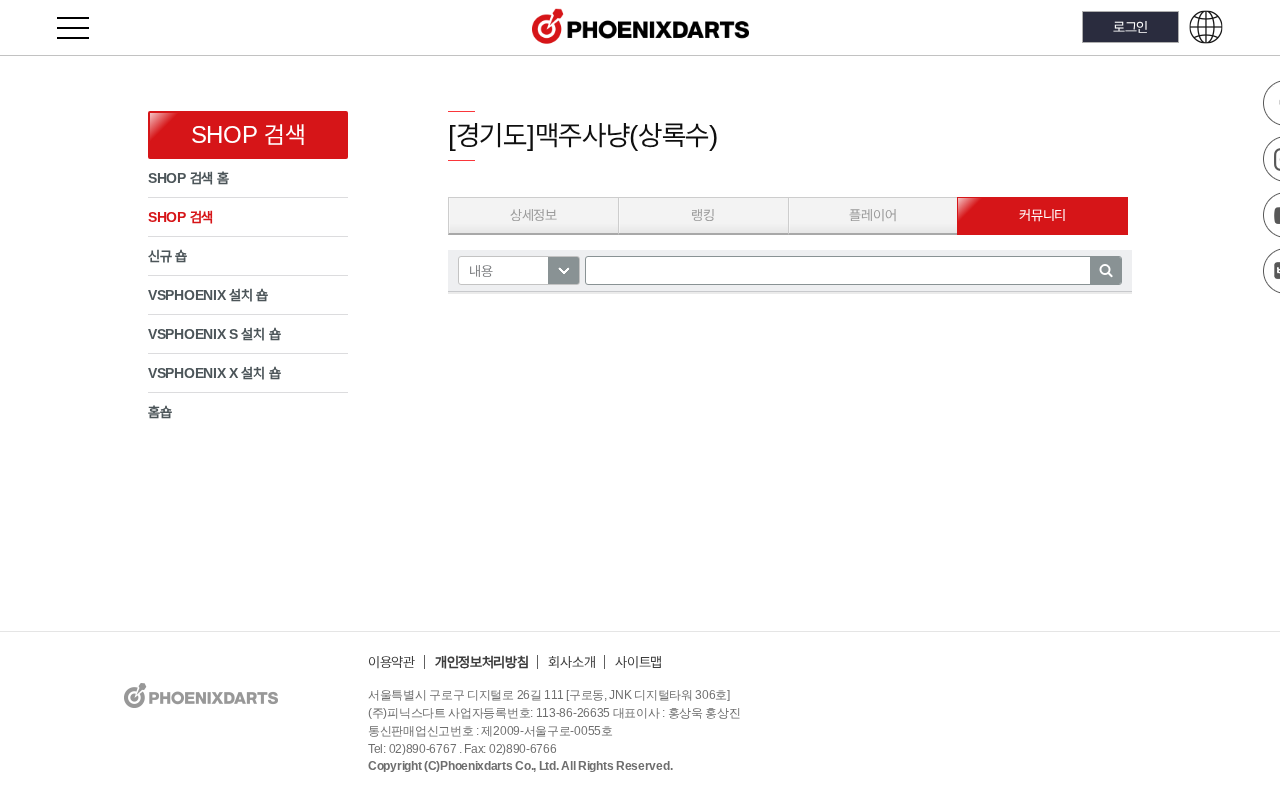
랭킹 (702, 215)
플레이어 (872, 215)
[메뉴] (84, 27)
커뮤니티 (1042, 215)
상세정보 (533, 215)
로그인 (1130, 26)
